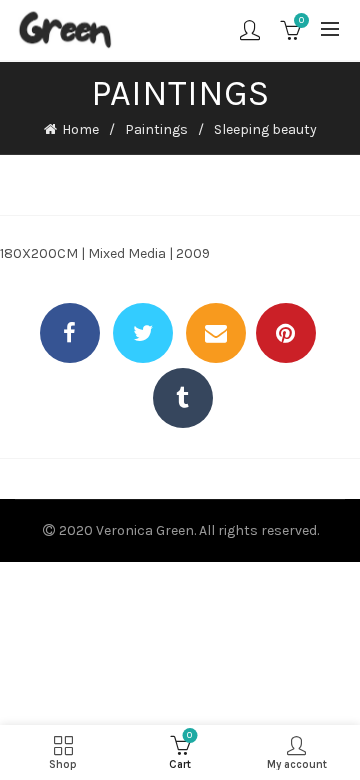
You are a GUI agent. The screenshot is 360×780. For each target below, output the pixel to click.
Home (80, 129)
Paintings (156, 129)
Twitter (143, 333)
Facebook (70, 333)
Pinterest (286, 333)
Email (216, 333)
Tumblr (183, 398)
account (250, 30)
